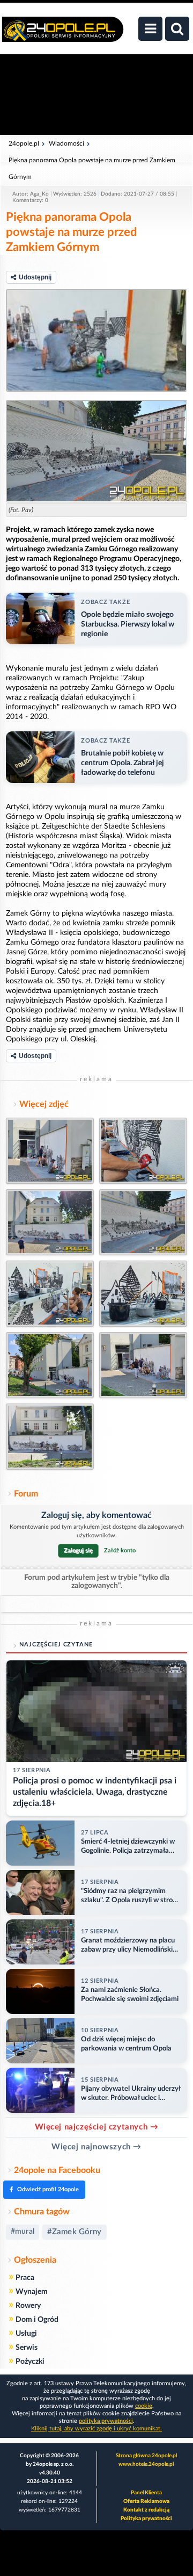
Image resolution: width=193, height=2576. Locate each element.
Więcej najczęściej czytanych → (97, 2127)
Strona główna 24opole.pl (146, 2456)
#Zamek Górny (75, 2232)
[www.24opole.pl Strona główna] (63, 35)
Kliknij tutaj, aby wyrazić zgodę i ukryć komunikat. (96, 2429)
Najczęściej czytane (56, 1645)
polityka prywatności (106, 2421)
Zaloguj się (78, 1550)
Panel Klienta (146, 2493)
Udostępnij (35, 277)
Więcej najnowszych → (96, 2147)
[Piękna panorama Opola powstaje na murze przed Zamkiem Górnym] (96, 340)
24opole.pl (24, 143)
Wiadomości (66, 143)
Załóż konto (120, 1550)
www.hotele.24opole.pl (146, 2464)
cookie (144, 2406)
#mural (23, 2232)
